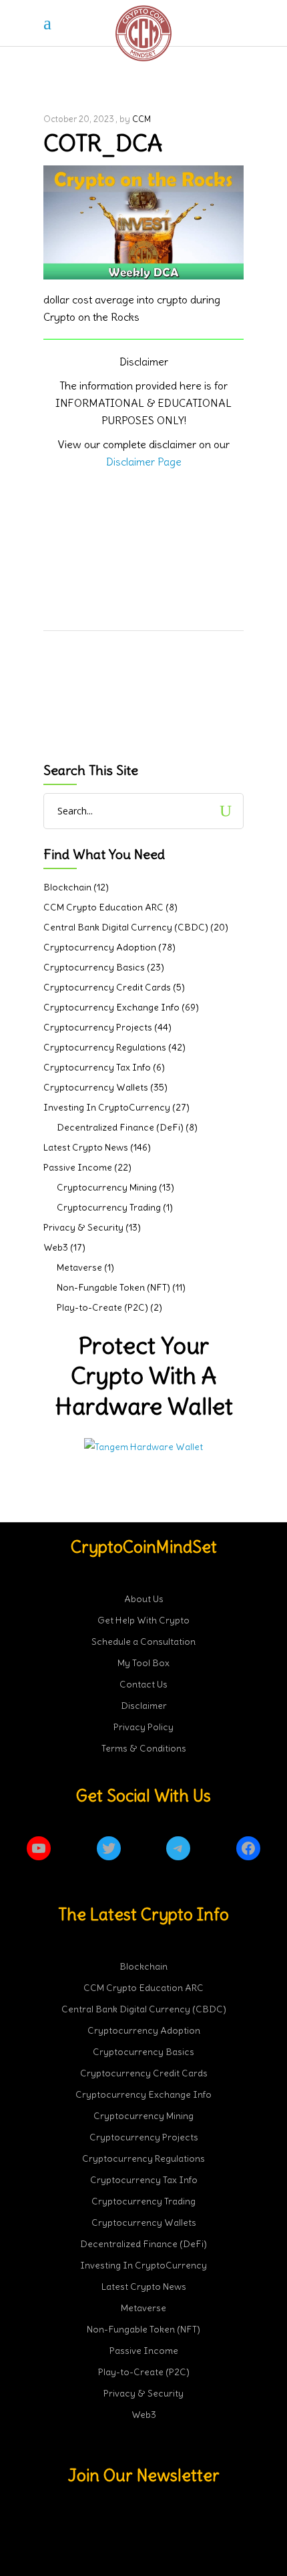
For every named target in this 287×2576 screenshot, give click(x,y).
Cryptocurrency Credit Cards (107, 987)
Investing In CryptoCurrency (107, 1107)
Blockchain (67, 887)
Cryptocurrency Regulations (105, 1047)
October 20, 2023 (79, 119)
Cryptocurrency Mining (107, 1187)
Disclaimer (144, 1706)
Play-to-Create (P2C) (102, 1307)
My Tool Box (143, 1663)
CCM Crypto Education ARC (103, 907)
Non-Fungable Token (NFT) (113, 1287)
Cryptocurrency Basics (94, 967)
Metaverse (79, 1267)
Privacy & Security (83, 1227)
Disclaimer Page (144, 462)
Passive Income (78, 1167)
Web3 (56, 1247)
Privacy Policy (143, 1727)
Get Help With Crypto (143, 1620)
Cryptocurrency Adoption (100, 947)
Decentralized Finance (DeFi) (120, 1127)
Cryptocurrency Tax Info (97, 1067)
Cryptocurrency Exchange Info (111, 1007)
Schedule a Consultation (143, 1642)
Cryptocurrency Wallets (96, 1087)
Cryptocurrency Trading (109, 1207)
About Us (144, 1599)
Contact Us (143, 1684)
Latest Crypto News (86, 1147)
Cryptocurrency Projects (98, 1027)
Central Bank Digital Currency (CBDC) (126, 927)
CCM (141, 119)
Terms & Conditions (144, 1748)
